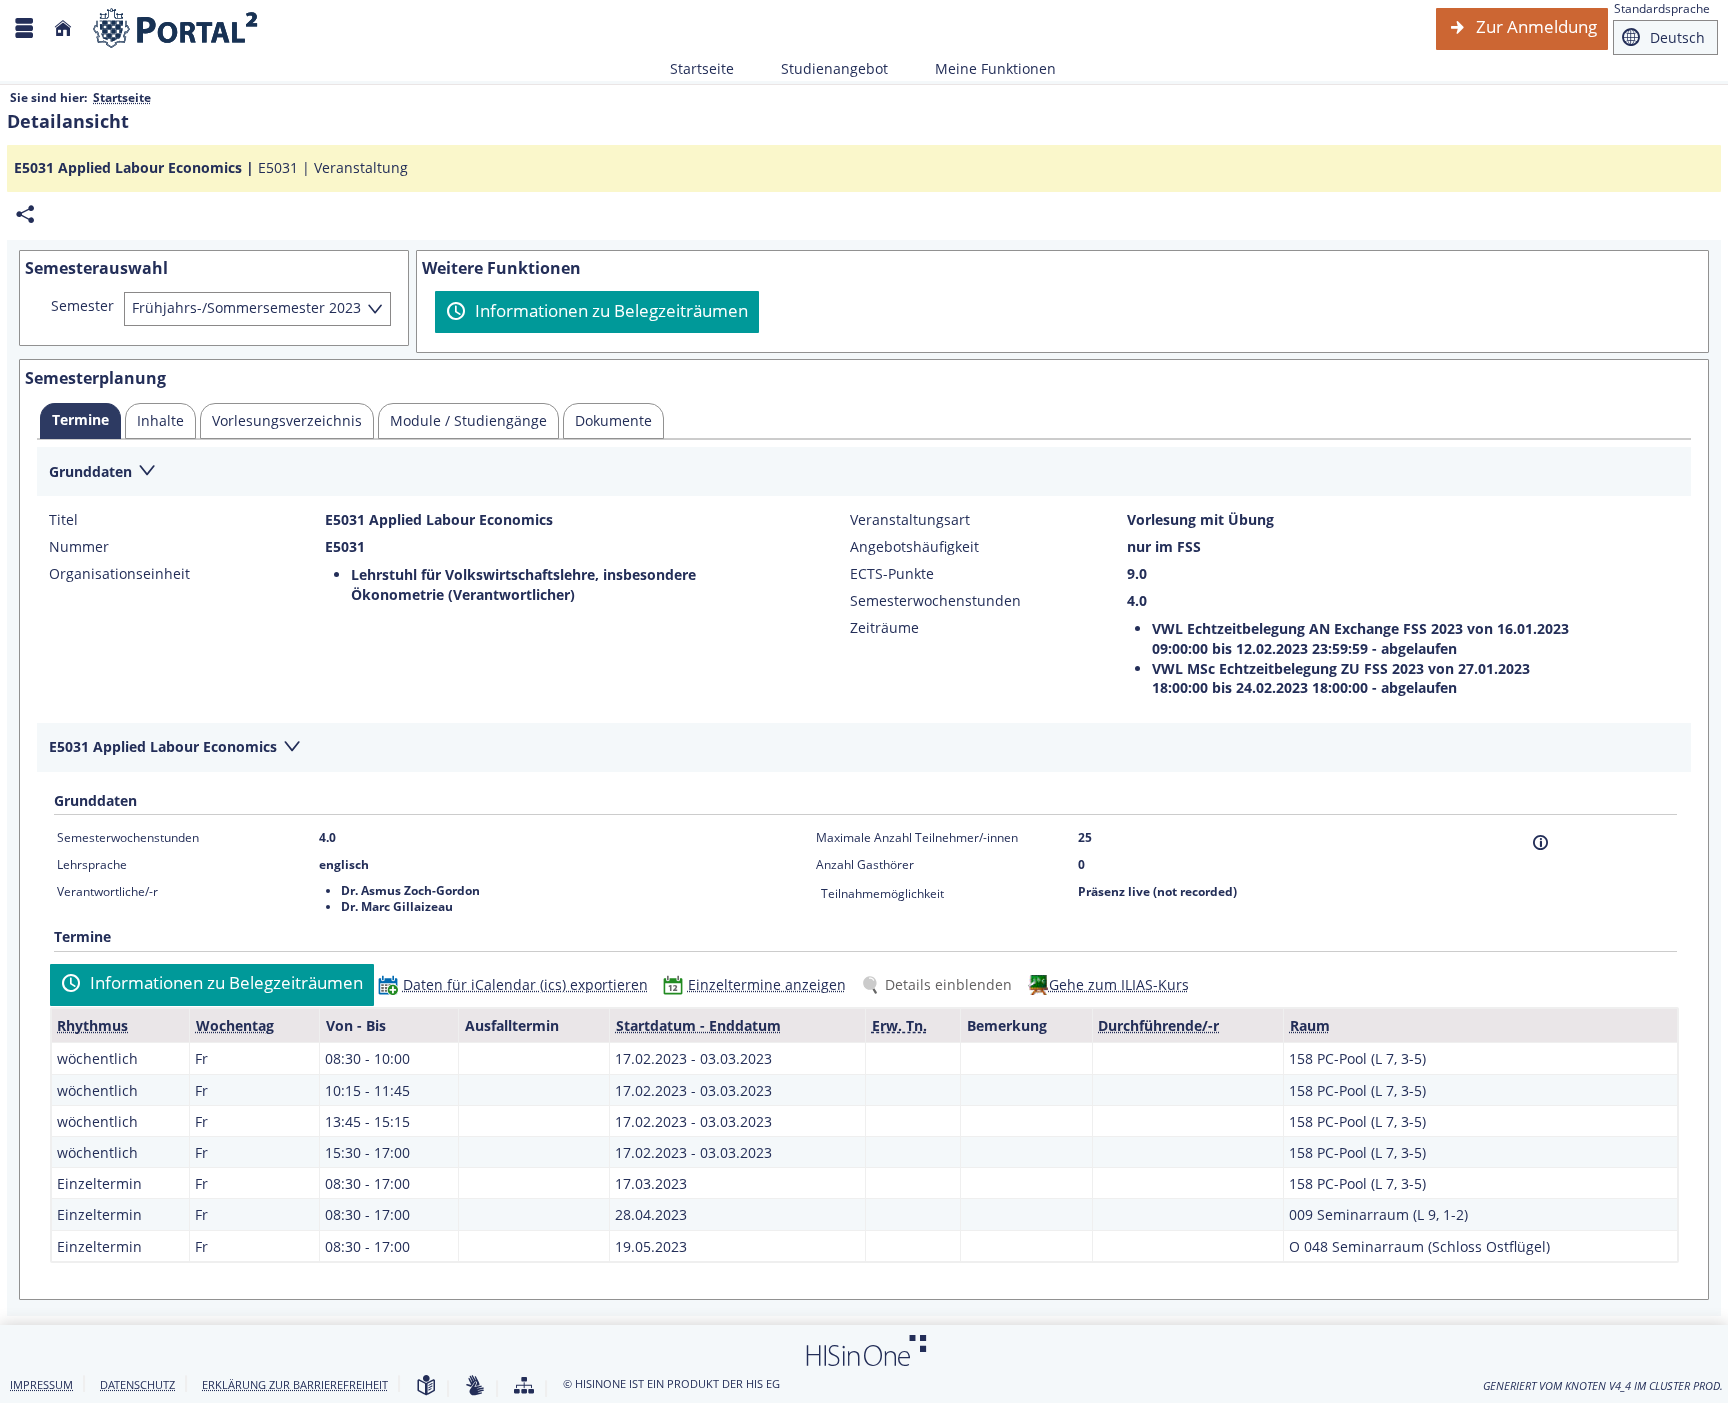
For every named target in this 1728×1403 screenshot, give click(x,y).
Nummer (79, 547)
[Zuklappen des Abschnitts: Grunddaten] (864, 472)
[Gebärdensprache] (475, 1386)
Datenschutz (137, 1384)
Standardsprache (1662, 8)
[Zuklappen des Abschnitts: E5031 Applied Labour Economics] (864, 748)
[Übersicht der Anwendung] (524, 1386)
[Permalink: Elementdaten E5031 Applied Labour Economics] (25, 214)
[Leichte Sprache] (426, 1386)
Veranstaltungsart (910, 520)
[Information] (1540, 842)
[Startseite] (63, 28)
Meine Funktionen (984, 68)
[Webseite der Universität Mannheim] (176, 28)
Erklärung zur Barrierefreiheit (295, 1384)
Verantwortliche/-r (107, 891)
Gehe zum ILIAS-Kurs (1119, 984)
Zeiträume (884, 628)
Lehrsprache (92, 864)
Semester (82, 306)
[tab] (80, 421)
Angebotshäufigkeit (914, 547)
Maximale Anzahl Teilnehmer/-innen (917, 837)
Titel (63, 520)
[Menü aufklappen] (24, 28)
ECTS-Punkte (892, 574)
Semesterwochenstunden (935, 601)
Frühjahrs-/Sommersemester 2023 (246, 307)
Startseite (702, 68)
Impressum (41, 1384)
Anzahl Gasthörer (865, 864)
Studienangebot (823, 68)
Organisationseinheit (119, 574)
